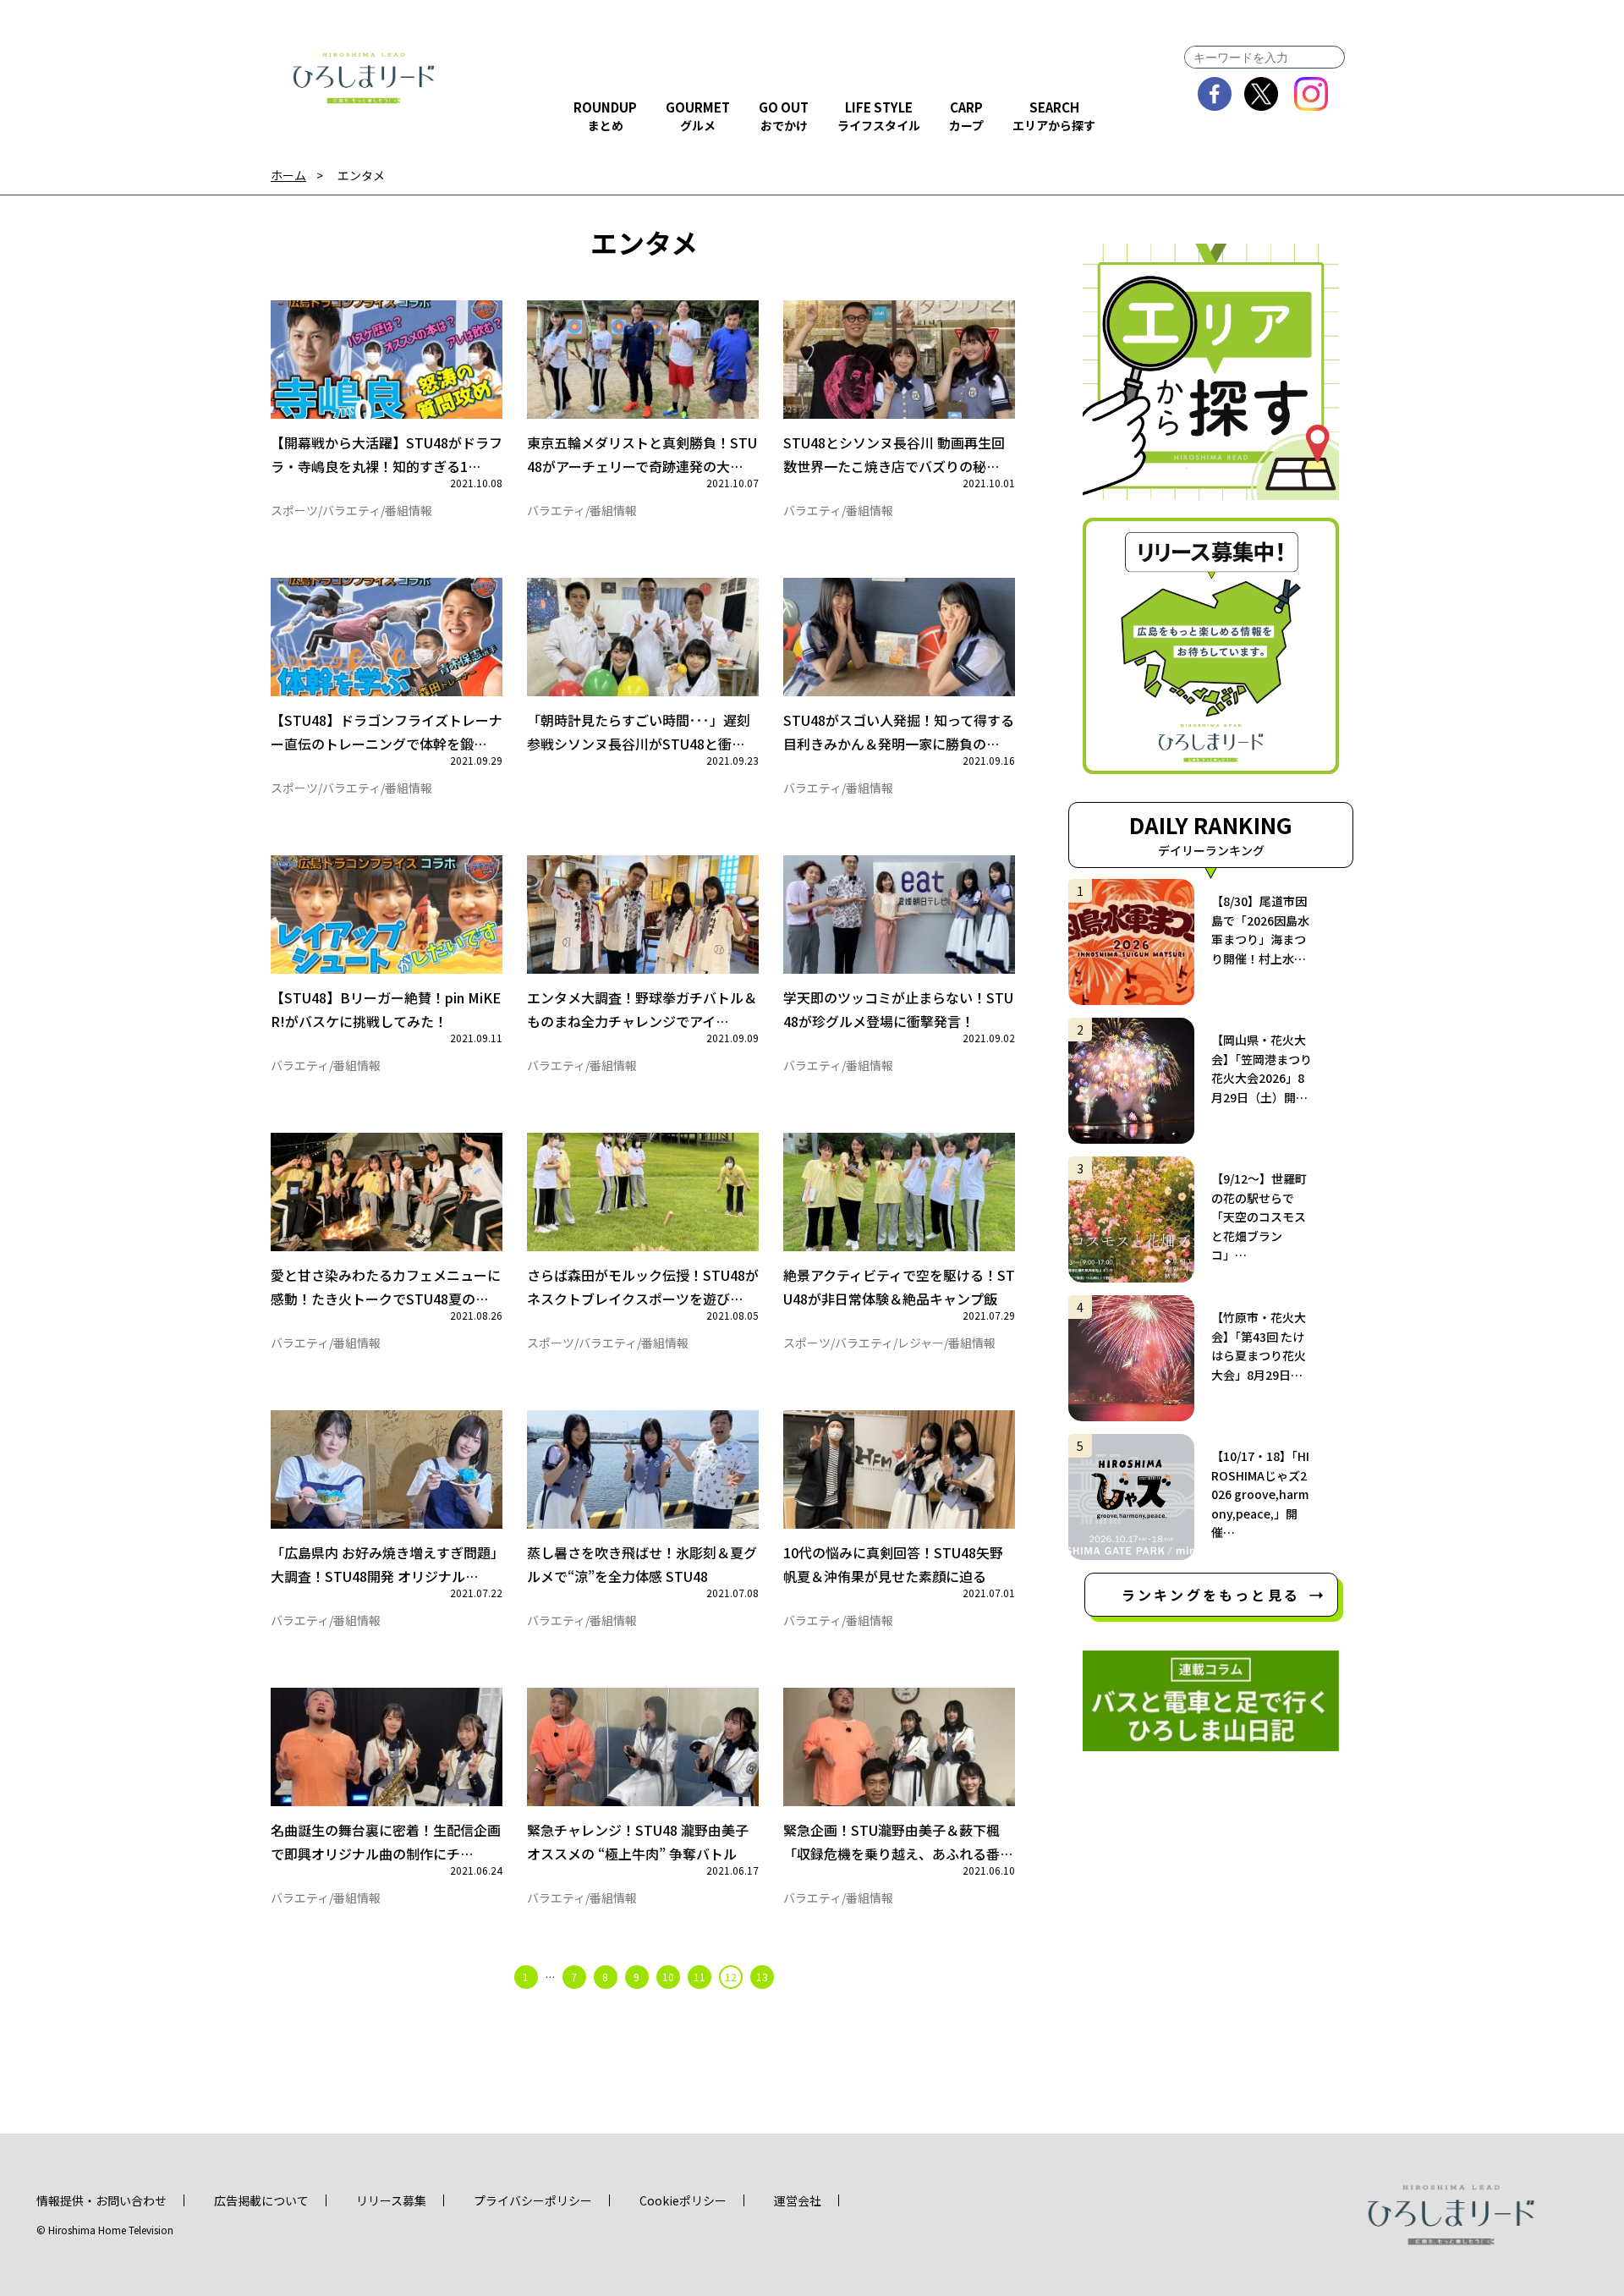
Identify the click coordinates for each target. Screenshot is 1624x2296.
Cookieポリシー (683, 2200)
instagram (1311, 94)
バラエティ (351, 510)
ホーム (288, 176)
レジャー (921, 1343)
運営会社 (798, 2200)
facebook (1215, 94)
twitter (1262, 94)
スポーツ (294, 510)
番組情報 (409, 510)
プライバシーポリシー (533, 2200)
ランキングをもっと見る (1211, 1595)
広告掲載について (261, 2200)
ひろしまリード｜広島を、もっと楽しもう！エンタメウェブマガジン (364, 78)
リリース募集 (391, 2200)
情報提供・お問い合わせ (101, 2200)
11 (700, 1977)
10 (668, 1977)
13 (762, 1977)
